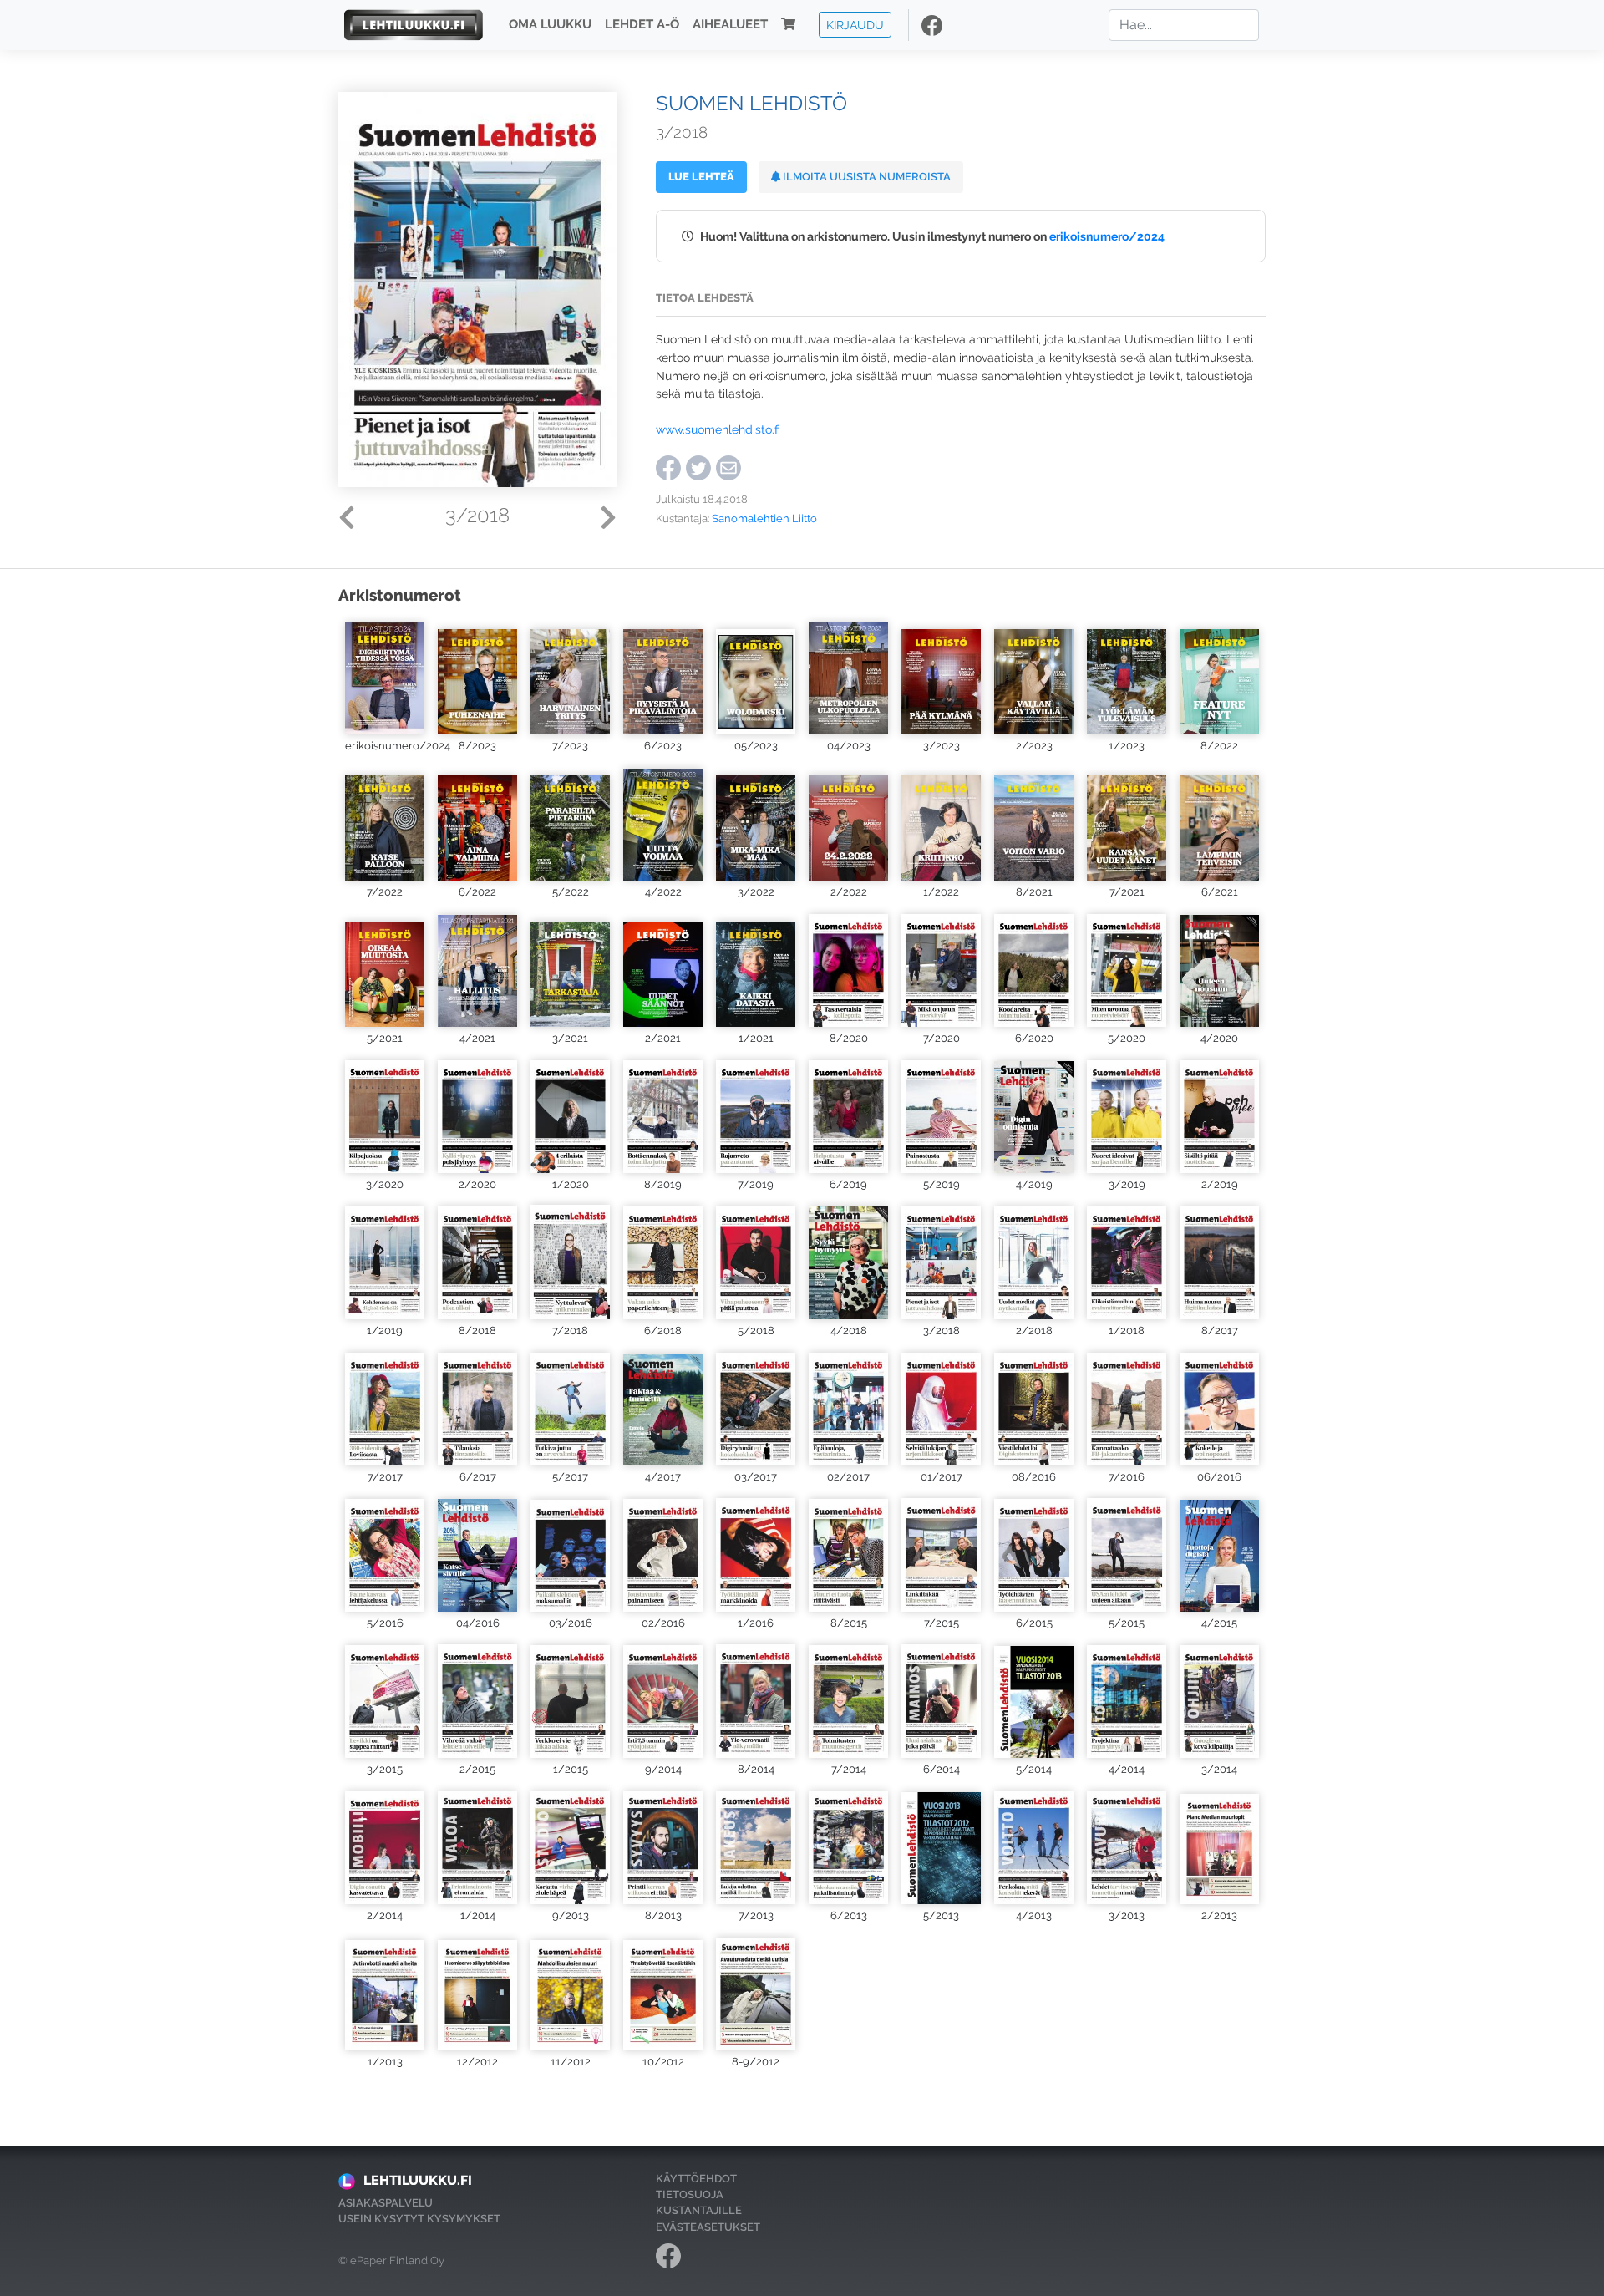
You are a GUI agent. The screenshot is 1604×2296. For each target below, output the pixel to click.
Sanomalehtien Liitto (764, 518)
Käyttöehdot (696, 2179)
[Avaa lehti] (385, 676)
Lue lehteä (701, 177)
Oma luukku (550, 25)
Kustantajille (699, 2210)
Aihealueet (730, 25)
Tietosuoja (690, 2194)
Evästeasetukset (708, 2227)
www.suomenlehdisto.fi (718, 429)
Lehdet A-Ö (642, 25)
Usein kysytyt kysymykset (419, 2219)
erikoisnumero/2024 (1107, 236)
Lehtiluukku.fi (418, 2180)
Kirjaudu (855, 25)
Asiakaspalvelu (386, 2203)
